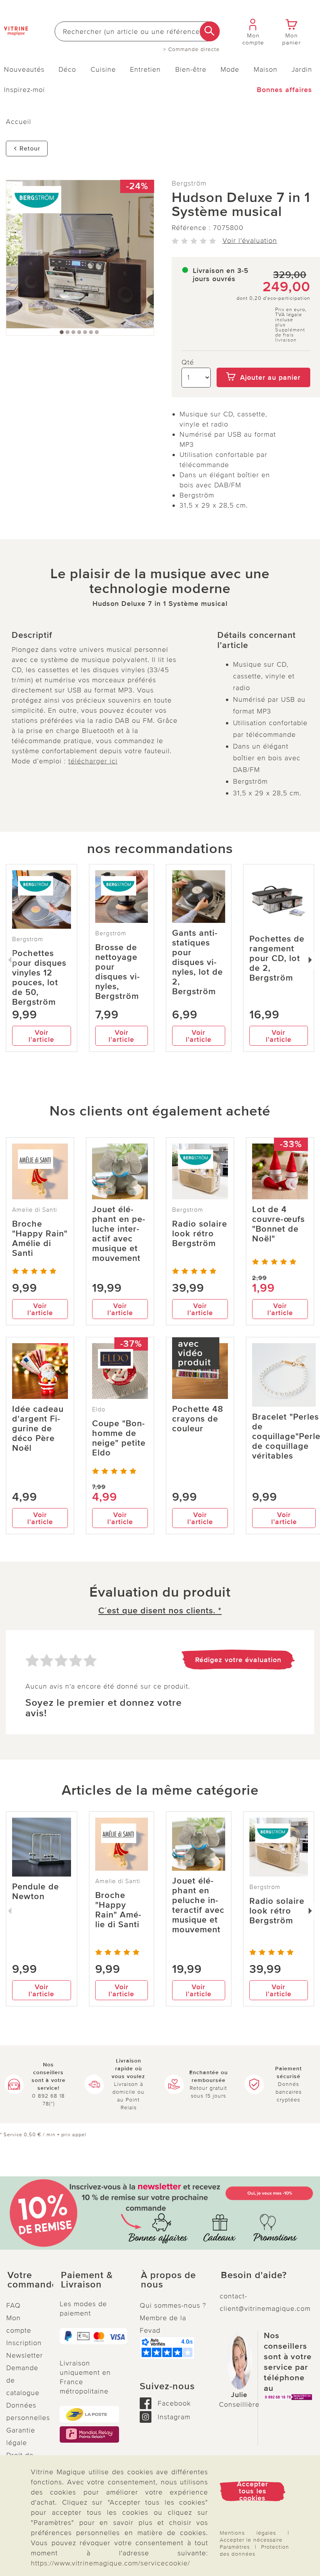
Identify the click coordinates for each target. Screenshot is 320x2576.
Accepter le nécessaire (251, 2540)
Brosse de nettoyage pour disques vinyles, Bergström (117, 972)
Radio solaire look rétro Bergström (200, 1234)
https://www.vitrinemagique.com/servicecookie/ (110, 2563)
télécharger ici (93, 761)
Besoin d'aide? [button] (254, 2275)
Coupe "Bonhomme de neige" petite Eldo (119, 1438)
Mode (230, 69)
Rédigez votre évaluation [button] (238, 1660)
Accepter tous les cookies (252, 2491)
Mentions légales (248, 2533)
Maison (266, 69)
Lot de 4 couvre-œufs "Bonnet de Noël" (278, 1224)
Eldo (99, 1409)
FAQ (13, 2305)
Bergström (189, 183)
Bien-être (191, 69)
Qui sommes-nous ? (173, 2305)
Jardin (302, 69)
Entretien (145, 69)
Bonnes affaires (284, 90)
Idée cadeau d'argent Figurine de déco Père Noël (38, 1429)
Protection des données (254, 2550)
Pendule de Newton (36, 1892)
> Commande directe (191, 50)
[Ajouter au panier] (263, 362)
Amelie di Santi (35, 1210)
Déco (67, 69)
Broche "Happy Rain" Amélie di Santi (40, 1239)
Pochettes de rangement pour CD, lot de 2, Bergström (277, 959)
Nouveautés (24, 69)
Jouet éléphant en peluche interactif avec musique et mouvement (119, 1234)
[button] (27, 2280)
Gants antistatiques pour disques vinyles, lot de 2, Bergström (197, 962)
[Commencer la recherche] (210, 31)
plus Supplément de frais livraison (290, 333)
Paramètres (235, 2547)
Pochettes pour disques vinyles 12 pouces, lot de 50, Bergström (39, 978)
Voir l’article (41, 1036)
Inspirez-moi (24, 90)
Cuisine (103, 69)
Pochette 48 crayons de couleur (198, 1419)
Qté (188, 362)
